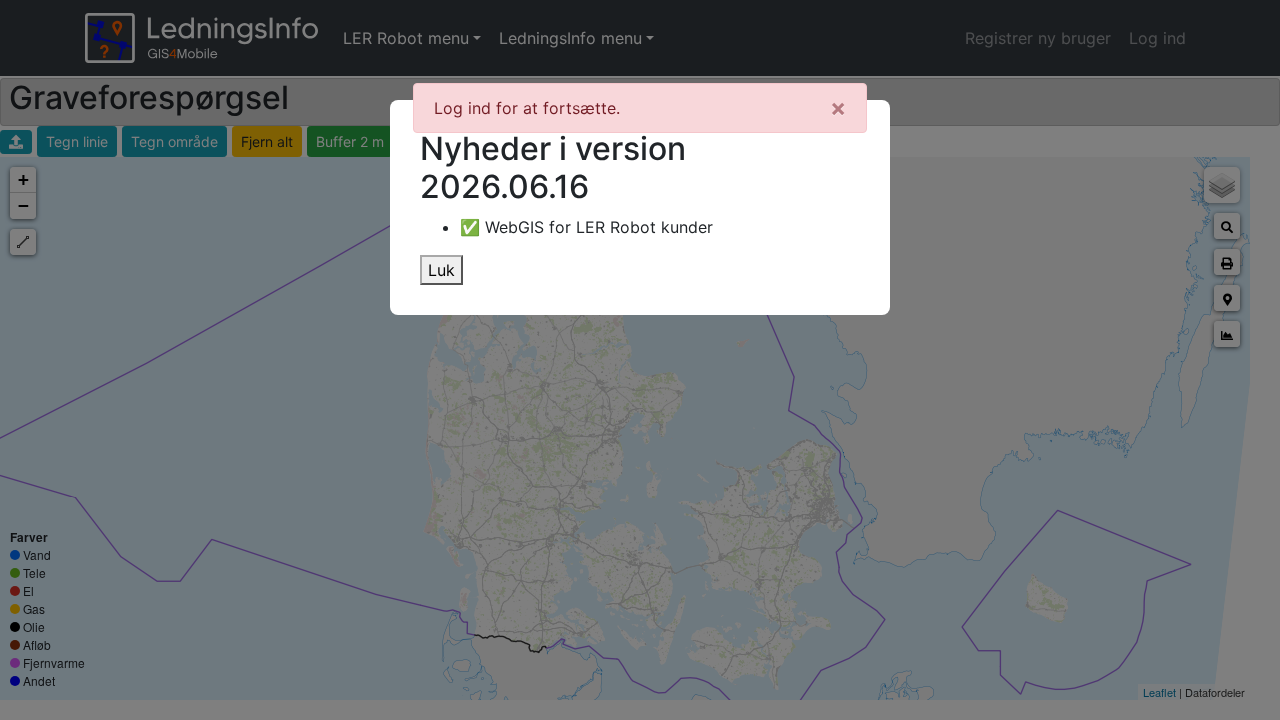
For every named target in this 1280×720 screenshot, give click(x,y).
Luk (441, 270)
